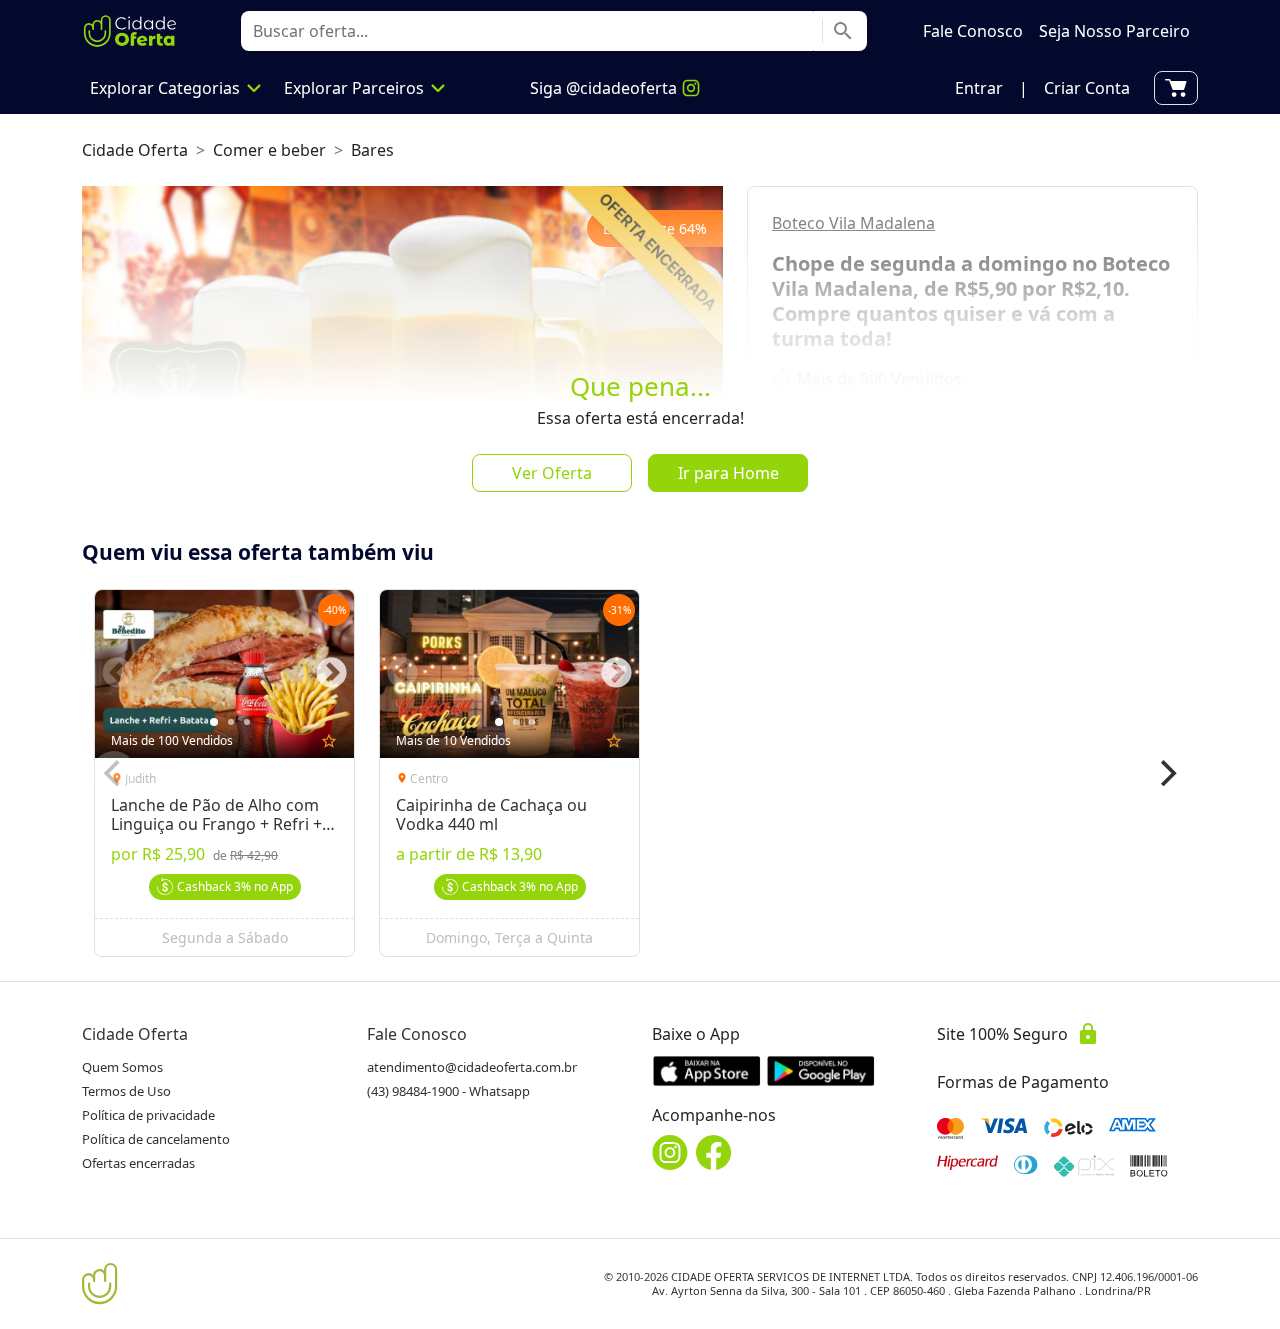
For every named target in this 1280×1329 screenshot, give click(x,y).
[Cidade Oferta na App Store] (707, 1070)
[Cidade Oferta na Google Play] (821, 1070)
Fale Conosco (417, 1034)
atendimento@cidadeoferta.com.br (472, 1067)
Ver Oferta (552, 473)
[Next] (1166, 773)
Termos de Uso (126, 1091)
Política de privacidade (148, 1115)
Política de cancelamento (156, 1139)
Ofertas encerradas (138, 1163)
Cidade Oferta (135, 150)
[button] (979, 88)
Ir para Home (728, 473)
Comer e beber (269, 150)
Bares (372, 150)
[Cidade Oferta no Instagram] (670, 1152)
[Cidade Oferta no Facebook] (714, 1152)
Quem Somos (122, 1067)
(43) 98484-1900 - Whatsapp (448, 1091)
